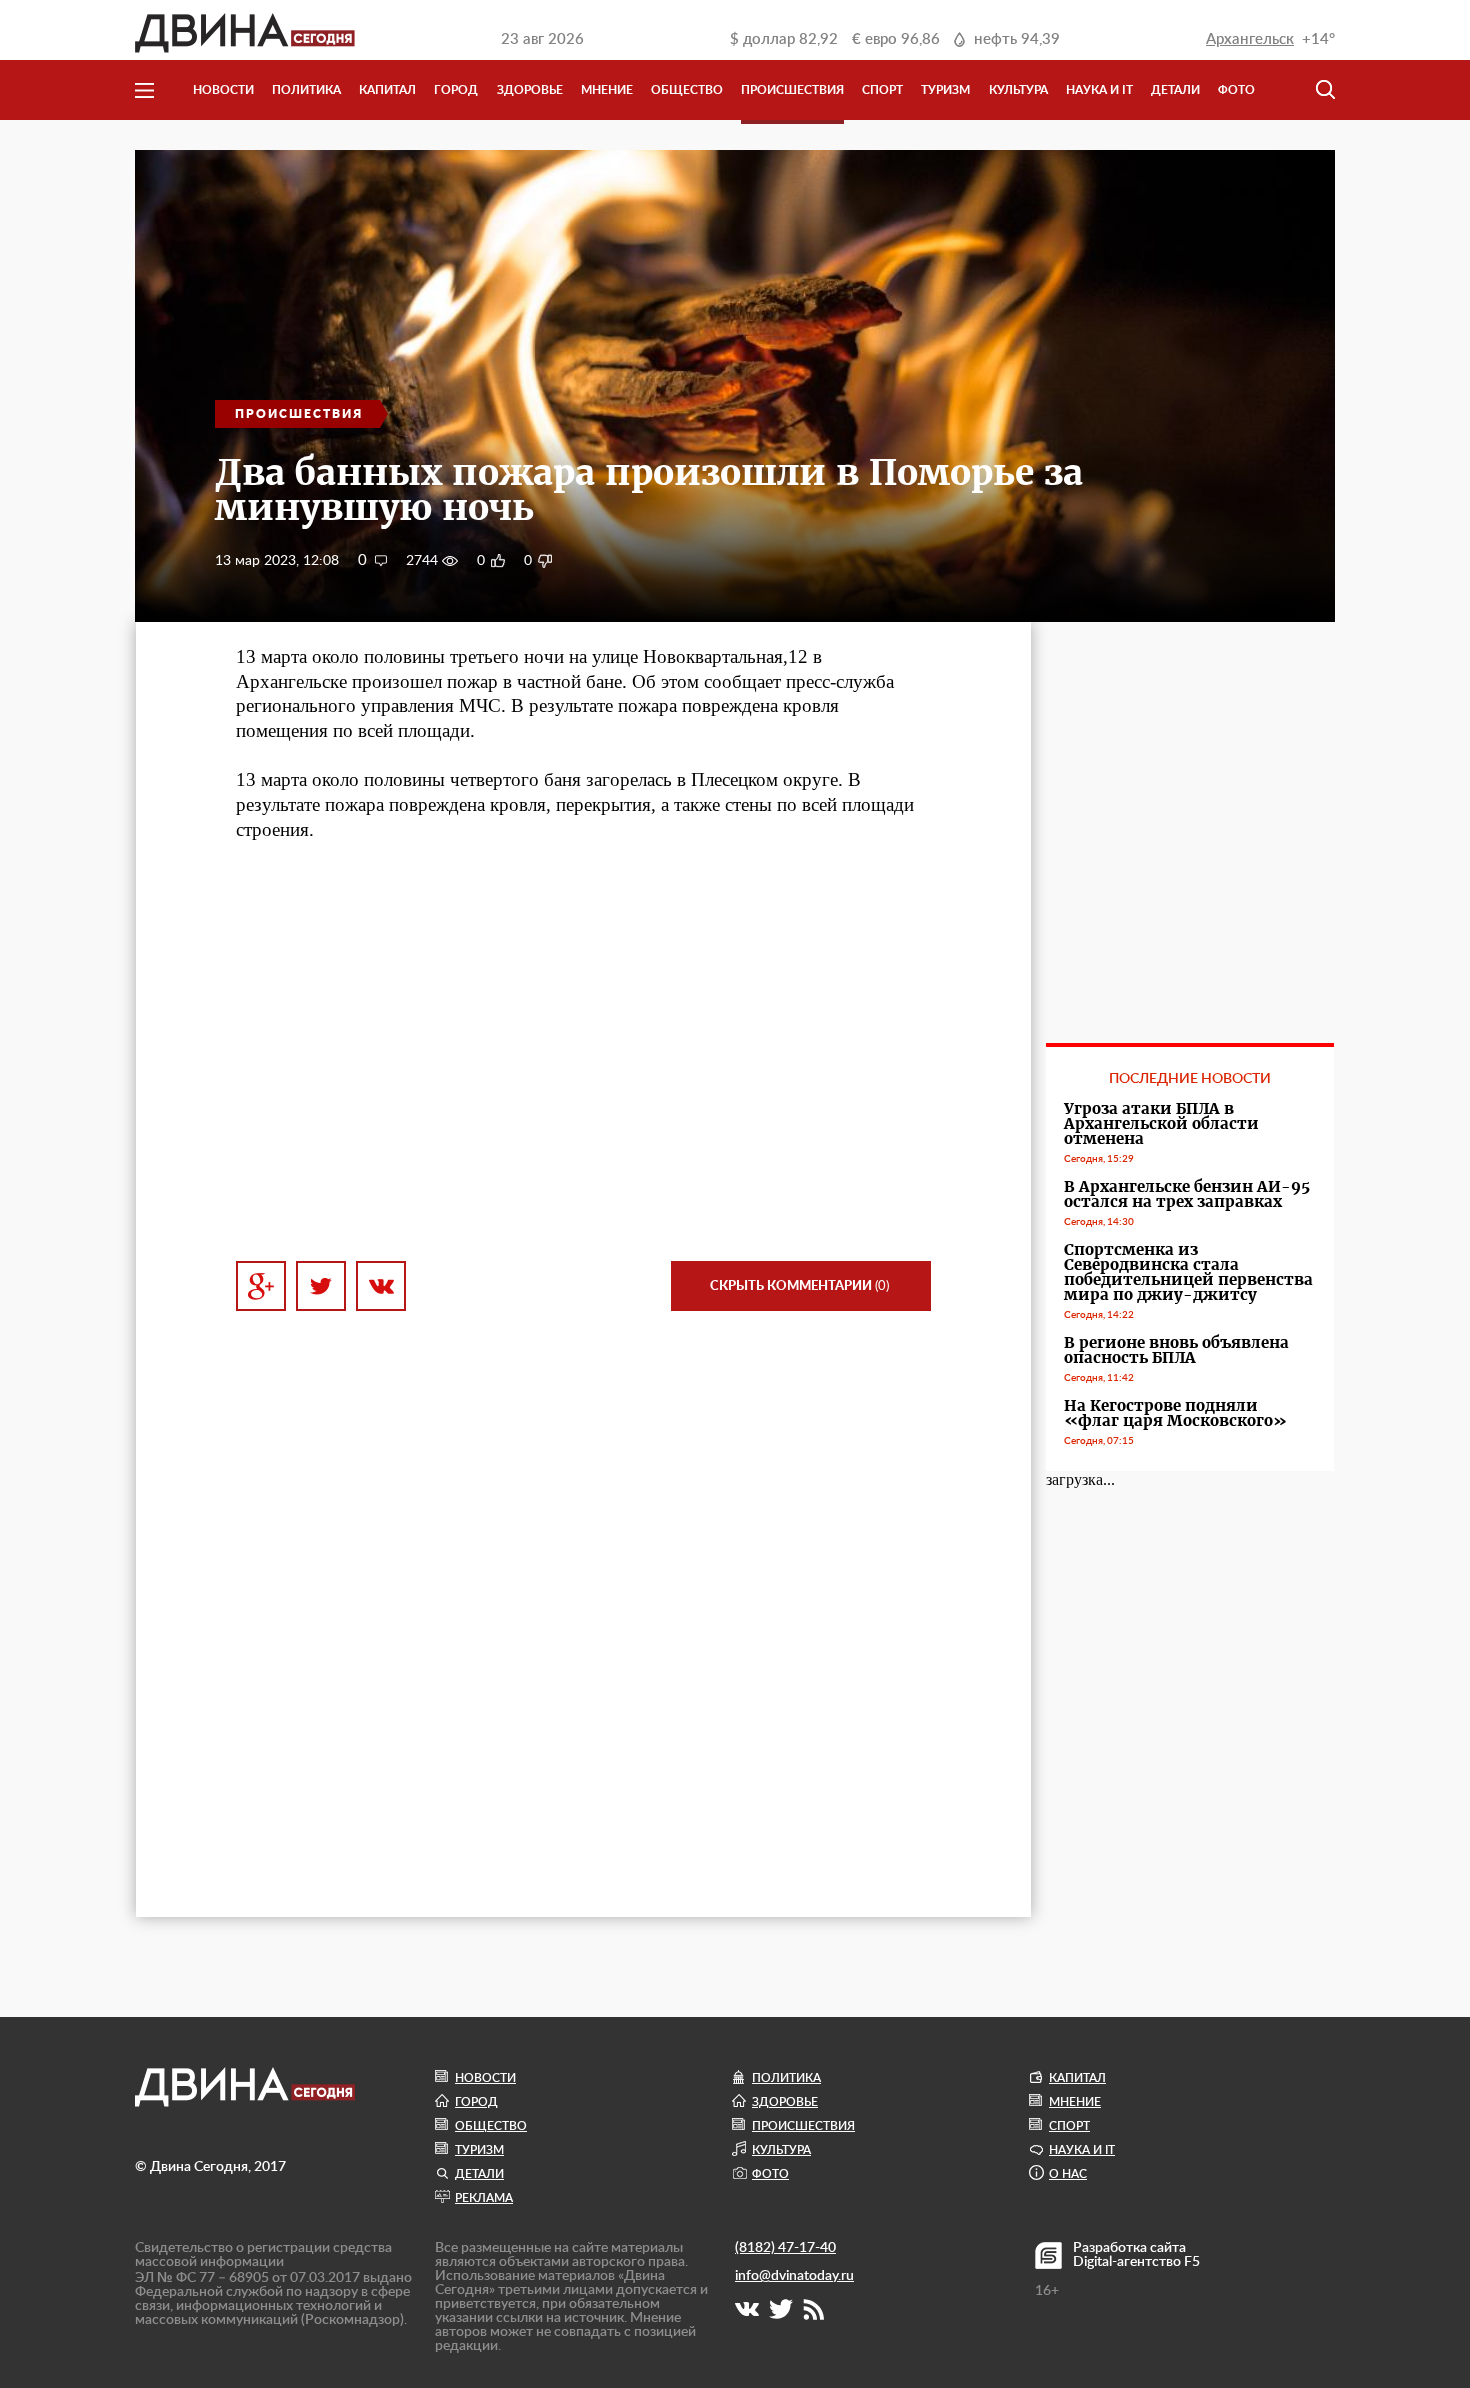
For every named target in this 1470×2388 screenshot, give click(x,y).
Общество (687, 90)
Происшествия (792, 90)
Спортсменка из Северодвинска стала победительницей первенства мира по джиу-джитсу (1188, 1272)
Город (456, 90)
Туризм (945, 90)
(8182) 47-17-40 (785, 2248)
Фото (1236, 90)
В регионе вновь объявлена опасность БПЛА (1176, 1350)
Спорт (882, 90)
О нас (1068, 2174)
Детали (1175, 90)
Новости (223, 90)
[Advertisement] (583, 1064)
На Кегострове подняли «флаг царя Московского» (1175, 1413)
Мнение (607, 90)
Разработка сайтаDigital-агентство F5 (1136, 2255)
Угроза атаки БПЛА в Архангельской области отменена (1161, 1123)
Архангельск (1250, 39)
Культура (1018, 90)
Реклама (484, 2198)
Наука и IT (1099, 90)
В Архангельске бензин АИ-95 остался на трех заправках (1187, 1194)
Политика (306, 90)
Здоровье (530, 90)
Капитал (387, 90)
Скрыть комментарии (799, 1286)
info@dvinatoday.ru (794, 2276)
